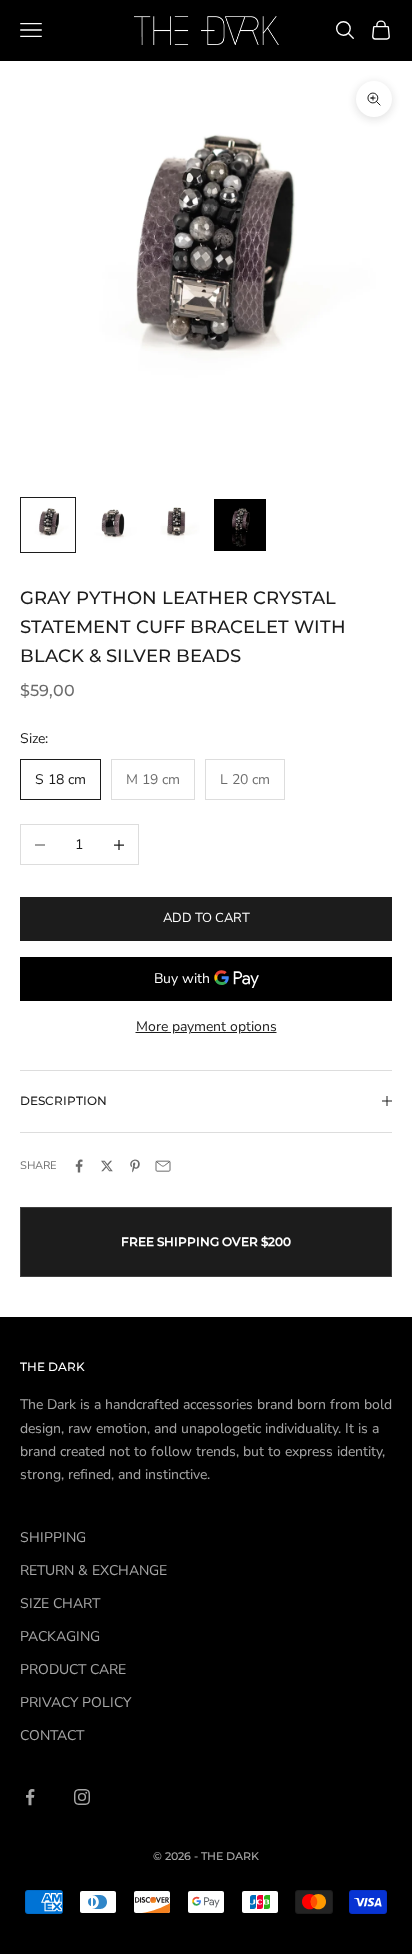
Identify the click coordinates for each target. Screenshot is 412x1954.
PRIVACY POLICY (75, 1702)
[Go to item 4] (240, 525)
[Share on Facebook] (79, 1166)
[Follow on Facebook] (30, 1797)
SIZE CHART (60, 1603)
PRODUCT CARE (73, 1669)
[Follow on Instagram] (82, 1797)
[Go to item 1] (48, 525)
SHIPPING (53, 1537)
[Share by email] (163, 1166)
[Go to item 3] (176, 525)
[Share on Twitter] (107, 1166)
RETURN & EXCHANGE (93, 1570)
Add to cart (206, 918)
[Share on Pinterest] (135, 1166)
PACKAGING (60, 1636)
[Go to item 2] (112, 525)
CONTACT (52, 1735)
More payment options (206, 1026)
